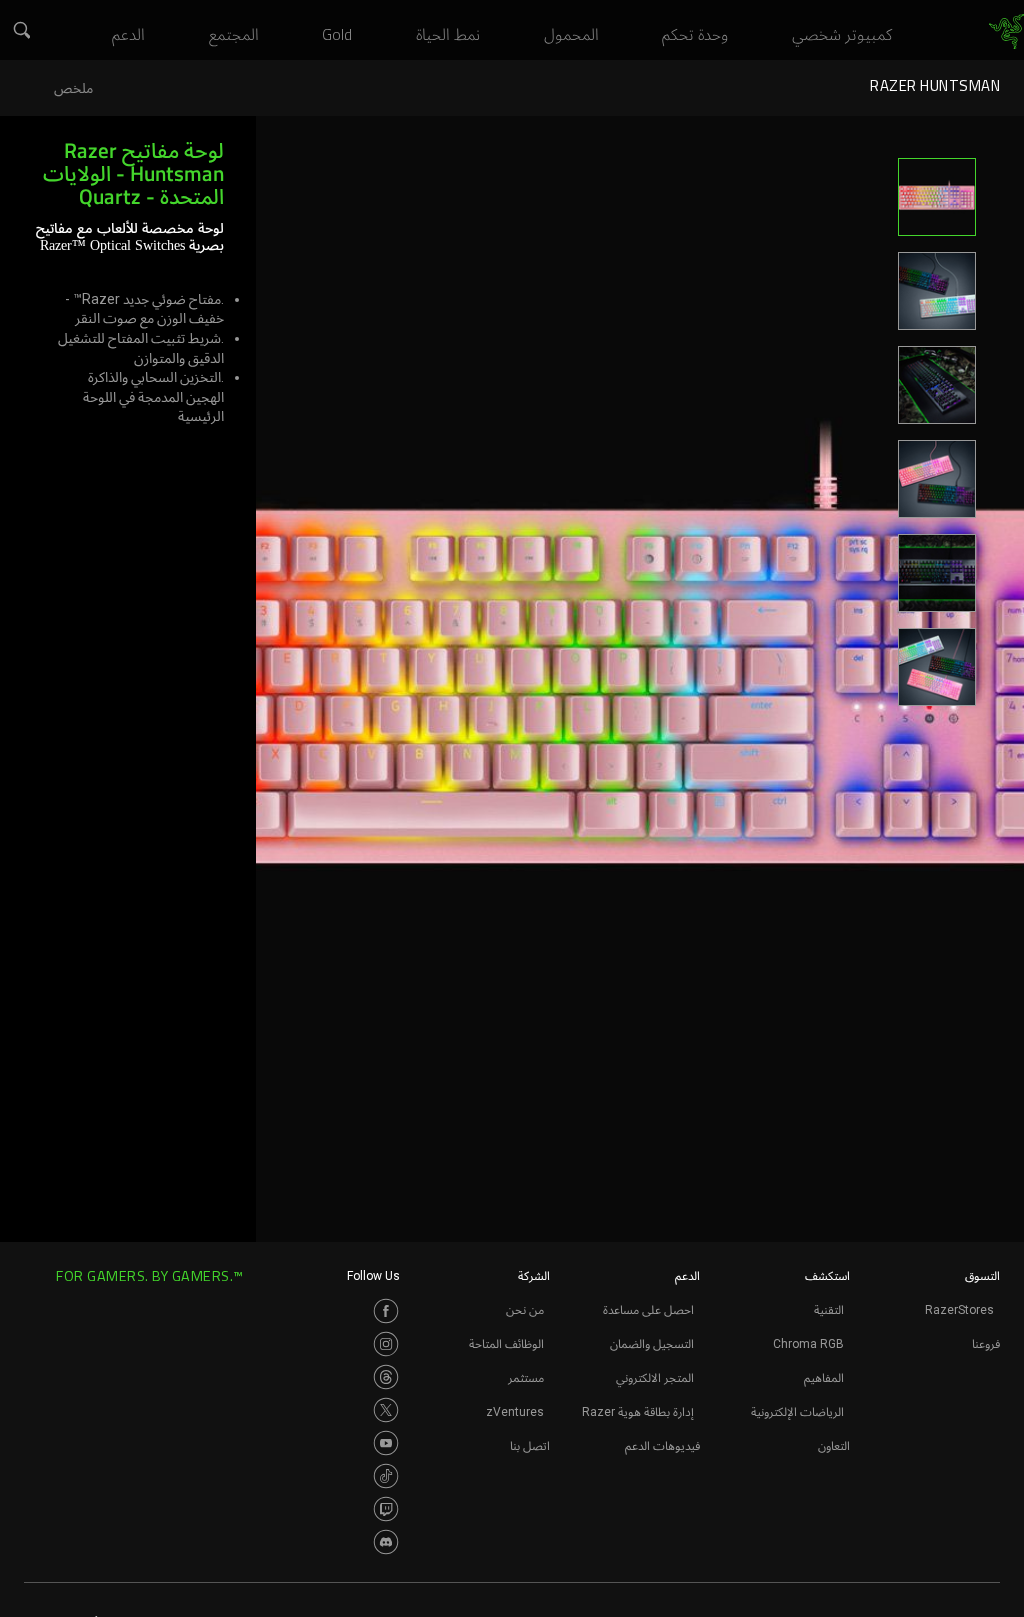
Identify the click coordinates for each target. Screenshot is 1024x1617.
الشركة (534, 1276)
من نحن (525, 1310)
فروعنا (986, 1344)
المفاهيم (824, 1378)
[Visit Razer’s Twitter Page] (386, 1410)
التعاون (834, 1446)
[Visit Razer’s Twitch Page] (386, 1509)
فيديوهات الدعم (662, 1446)
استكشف (827, 1276)
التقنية (829, 1310)
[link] (1006, 32)
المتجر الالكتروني (655, 1378)
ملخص (73, 88)
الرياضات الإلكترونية (797, 1412)
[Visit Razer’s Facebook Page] (386, 1311)
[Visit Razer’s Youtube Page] (386, 1443)
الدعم (687, 1276)
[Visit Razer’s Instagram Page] (386, 1344)
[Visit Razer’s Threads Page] (386, 1377)
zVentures (515, 1412)
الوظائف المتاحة (506, 1344)
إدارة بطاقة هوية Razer (638, 1412)
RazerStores (959, 1310)
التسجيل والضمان (652, 1344)
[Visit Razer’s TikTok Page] (386, 1476)
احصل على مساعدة (648, 1310)
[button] (20, 31)
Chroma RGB (808, 1344)
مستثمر (526, 1378)
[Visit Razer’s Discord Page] (386, 1542)
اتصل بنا (530, 1446)
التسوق (982, 1276)
